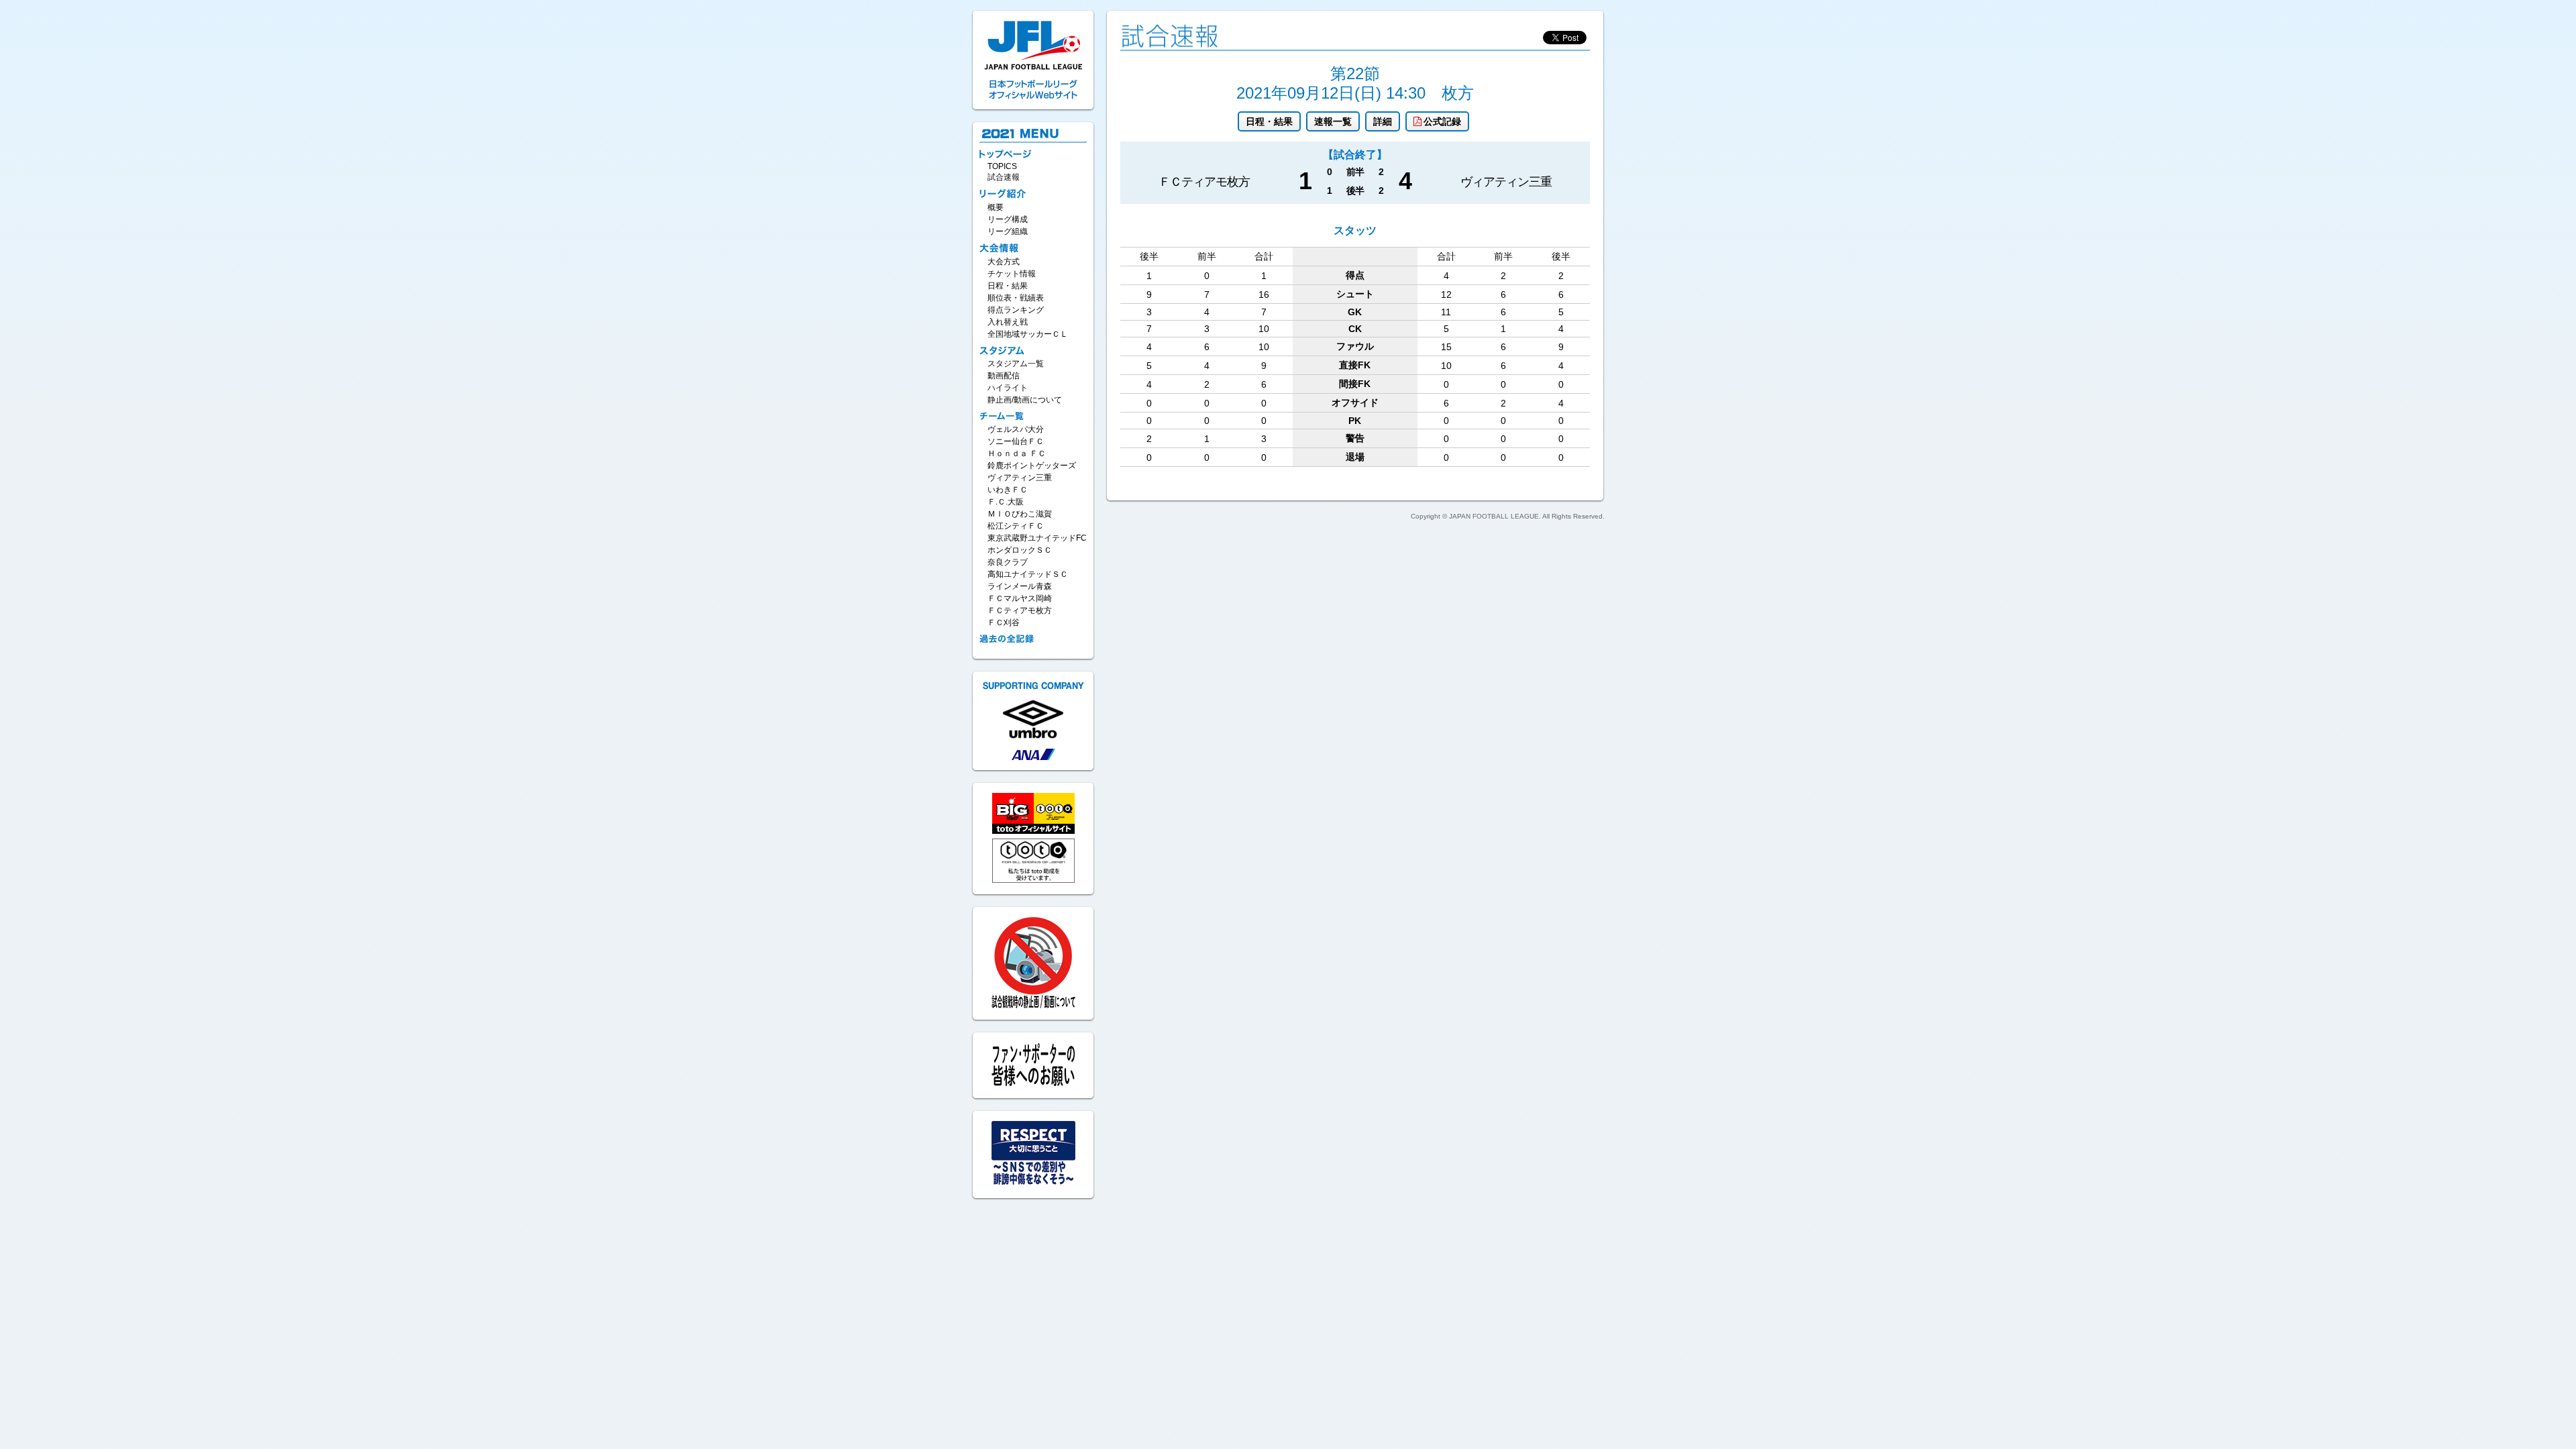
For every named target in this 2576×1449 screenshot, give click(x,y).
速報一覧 (1333, 121)
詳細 (1383, 121)
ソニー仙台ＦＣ (1016, 441)
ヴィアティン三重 (1020, 478)
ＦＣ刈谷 (1004, 623)
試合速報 (1004, 177)
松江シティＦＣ (1016, 526)
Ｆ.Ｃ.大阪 (1006, 502)
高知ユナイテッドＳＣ (1028, 574)
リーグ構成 (1008, 219)
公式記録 (1442, 121)
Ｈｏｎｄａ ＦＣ (1017, 453)
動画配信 (1004, 376)
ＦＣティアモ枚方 (1020, 610)
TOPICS (1002, 166)
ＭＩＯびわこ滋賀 (1020, 514)
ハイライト (1008, 388)
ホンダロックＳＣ (1020, 550)
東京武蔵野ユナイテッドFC (1037, 538)
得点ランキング (1016, 310)
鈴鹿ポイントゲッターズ (1032, 466)
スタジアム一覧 (1016, 364)
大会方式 (1004, 262)
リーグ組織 (1008, 231)
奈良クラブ (1008, 562)
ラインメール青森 (1020, 586)
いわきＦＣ (1008, 490)
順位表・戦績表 (1016, 298)
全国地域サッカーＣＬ (1028, 334)
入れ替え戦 (1008, 322)
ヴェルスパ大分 (1016, 429)
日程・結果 (1269, 121)
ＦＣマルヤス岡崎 (1020, 598)
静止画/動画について (1025, 400)
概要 (996, 207)
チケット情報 (1012, 274)
